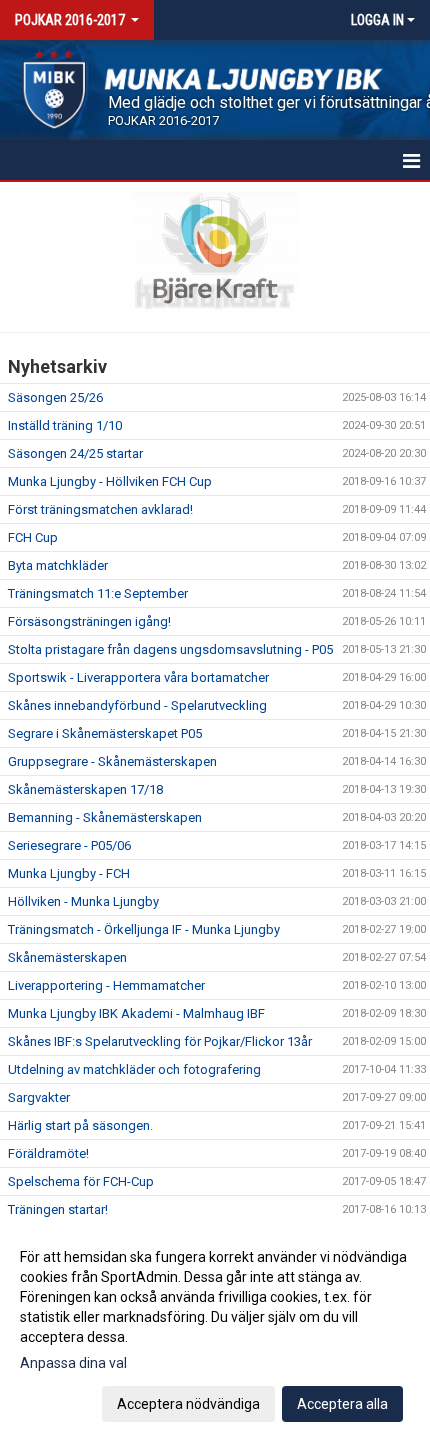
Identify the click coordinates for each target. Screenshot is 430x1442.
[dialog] (215, 1329)
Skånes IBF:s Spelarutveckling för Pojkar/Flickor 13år (160, 1041)
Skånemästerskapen (67, 957)
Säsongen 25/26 (55, 397)
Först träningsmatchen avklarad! (100, 509)
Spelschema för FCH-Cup (81, 1181)
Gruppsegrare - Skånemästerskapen (112, 761)
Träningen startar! (58, 1209)
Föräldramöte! (48, 1153)
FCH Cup (33, 537)
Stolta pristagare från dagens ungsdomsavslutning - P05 (170, 649)
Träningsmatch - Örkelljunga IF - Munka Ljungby (144, 929)
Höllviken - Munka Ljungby (83, 901)
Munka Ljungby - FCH (69, 873)
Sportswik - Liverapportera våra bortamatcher (138, 677)
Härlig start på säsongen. (80, 1125)
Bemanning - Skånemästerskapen (105, 817)
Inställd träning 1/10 (65, 425)
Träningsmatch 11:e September (98, 593)
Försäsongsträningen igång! (89, 621)
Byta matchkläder (58, 565)
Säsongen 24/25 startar (75, 453)
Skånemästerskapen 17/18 (85, 789)
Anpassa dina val (73, 1363)
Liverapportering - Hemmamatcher (106, 985)
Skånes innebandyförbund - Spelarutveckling (137, 705)
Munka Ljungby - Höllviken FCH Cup (110, 481)
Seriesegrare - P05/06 (69, 845)
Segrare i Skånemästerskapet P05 (105, 733)
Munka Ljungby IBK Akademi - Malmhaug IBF (136, 1013)
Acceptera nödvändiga (188, 1404)
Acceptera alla (342, 1404)
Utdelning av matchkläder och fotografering (134, 1069)
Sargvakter (39, 1097)
